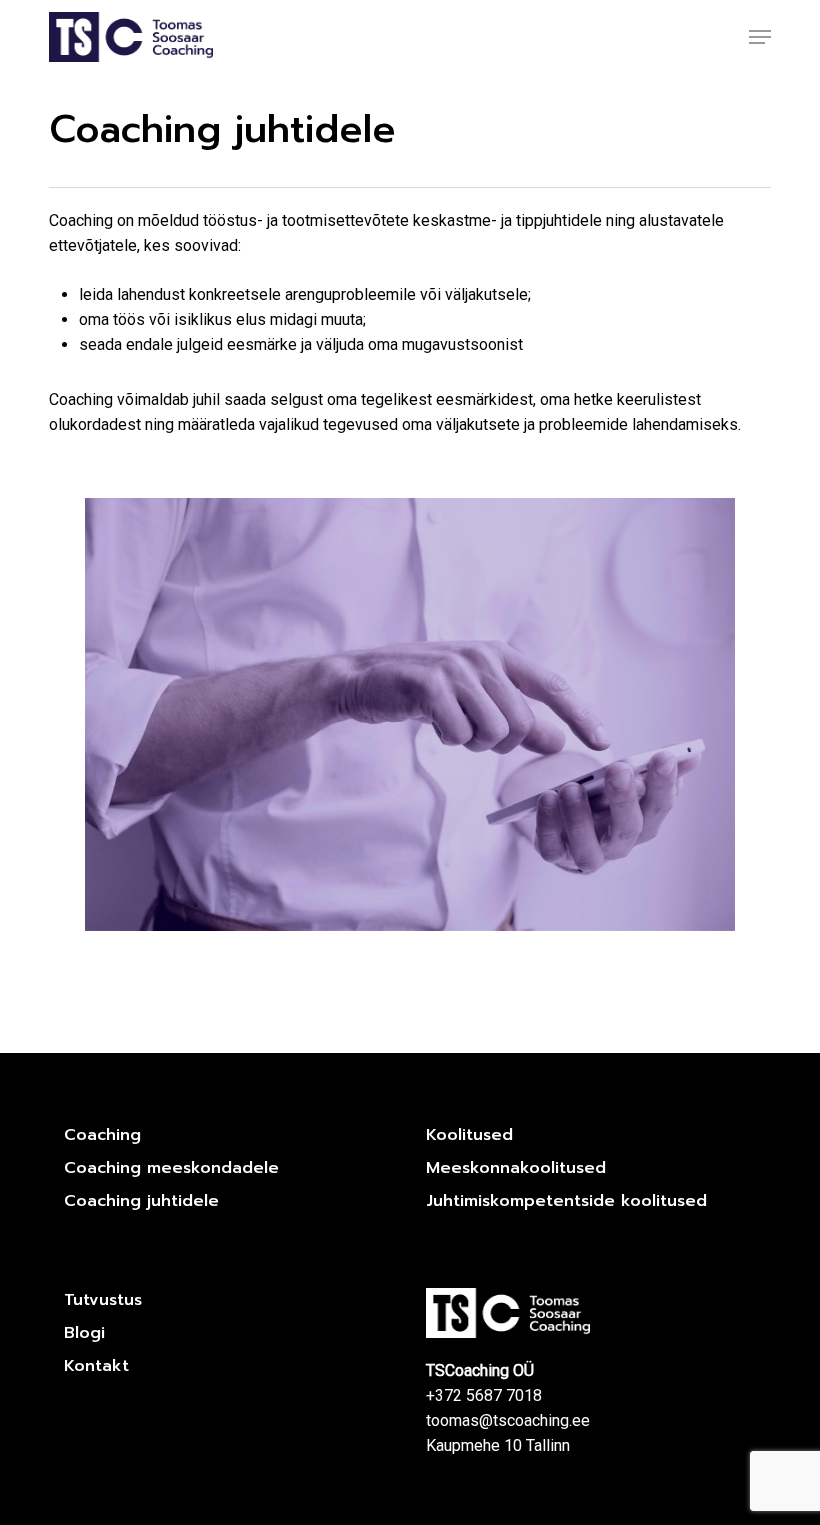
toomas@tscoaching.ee (508, 1420)
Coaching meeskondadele (171, 1168)
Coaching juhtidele (141, 1201)
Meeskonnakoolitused (516, 1168)
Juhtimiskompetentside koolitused (566, 1201)
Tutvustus (103, 1300)
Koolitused (469, 1135)
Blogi (84, 1333)
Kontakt (96, 1366)
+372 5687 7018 (484, 1395)
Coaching (102, 1135)
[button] (760, 37)
